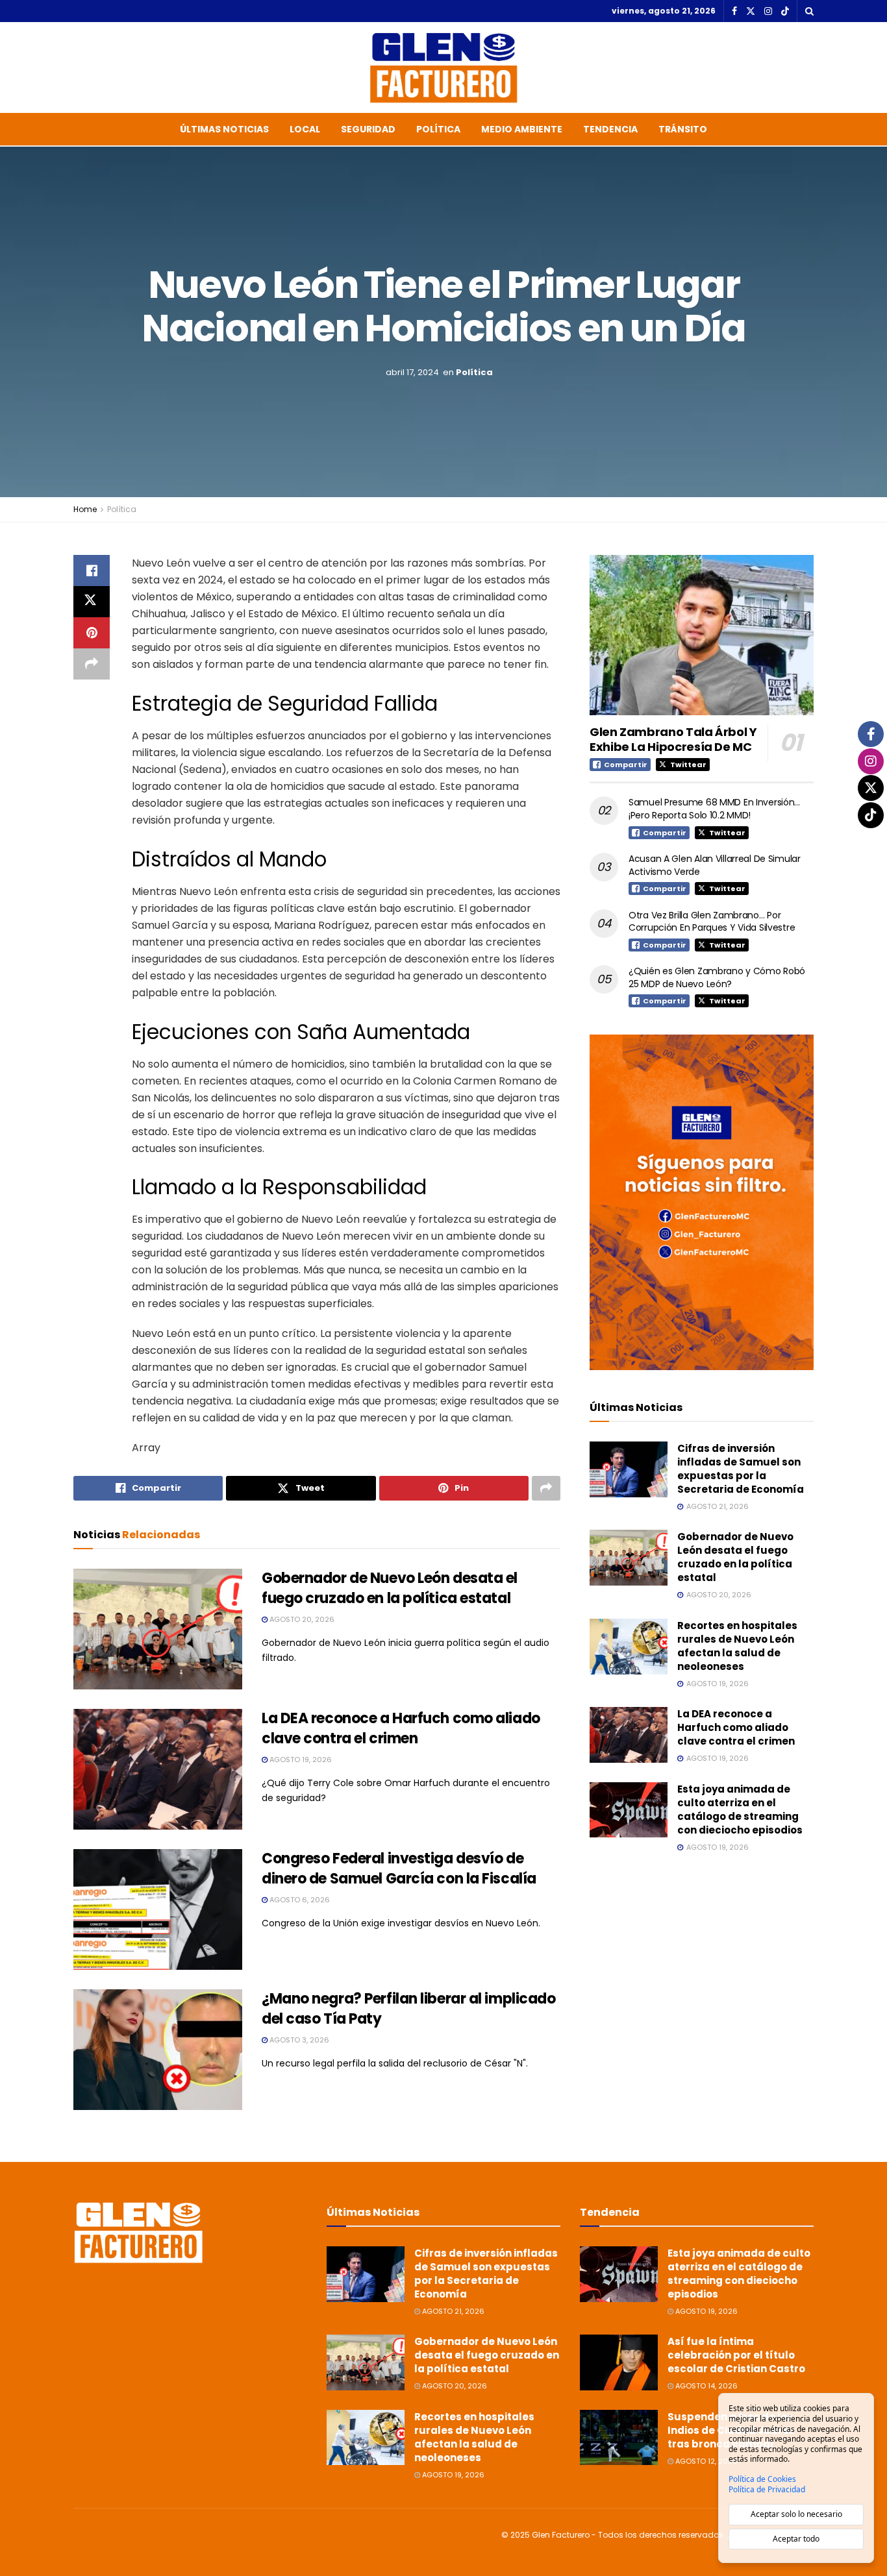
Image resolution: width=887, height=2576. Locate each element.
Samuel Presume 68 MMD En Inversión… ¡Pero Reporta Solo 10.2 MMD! (714, 809)
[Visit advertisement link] (702, 1202)
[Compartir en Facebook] (92, 570)
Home (85, 509)
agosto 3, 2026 (298, 2040)
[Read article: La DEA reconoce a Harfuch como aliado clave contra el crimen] (158, 1769)
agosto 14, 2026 (706, 2386)
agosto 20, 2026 (301, 1619)
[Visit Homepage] (443, 67)
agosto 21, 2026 (452, 2311)
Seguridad (368, 129)
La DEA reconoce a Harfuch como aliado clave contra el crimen (401, 1728)
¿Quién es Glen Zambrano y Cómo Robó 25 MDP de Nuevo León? (717, 977)
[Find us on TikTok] (785, 12)
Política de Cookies (762, 2479)
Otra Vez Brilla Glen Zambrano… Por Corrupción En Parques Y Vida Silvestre (712, 922)
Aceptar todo (796, 2539)
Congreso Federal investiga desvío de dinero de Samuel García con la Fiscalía (399, 1869)
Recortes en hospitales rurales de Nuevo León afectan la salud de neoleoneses (737, 1646)
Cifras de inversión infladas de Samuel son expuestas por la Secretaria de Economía (741, 1469)
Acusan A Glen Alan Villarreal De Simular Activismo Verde (715, 865)
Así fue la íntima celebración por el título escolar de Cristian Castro (736, 2355)
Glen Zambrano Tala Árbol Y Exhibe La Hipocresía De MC (673, 739)
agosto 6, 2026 (299, 1900)
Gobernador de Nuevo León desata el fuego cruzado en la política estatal (390, 1588)
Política (438, 129)
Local (305, 129)
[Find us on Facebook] (734, 11)
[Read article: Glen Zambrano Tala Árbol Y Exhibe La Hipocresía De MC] (702, 635)
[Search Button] (809, 11)
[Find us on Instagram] (768, 11)
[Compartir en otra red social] (92, 664)
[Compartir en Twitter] (92, 602)
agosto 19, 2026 (300, 1760)
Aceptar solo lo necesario (796, 2514)
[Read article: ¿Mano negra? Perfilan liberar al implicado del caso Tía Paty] (158, 2050)
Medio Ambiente (522, 129)
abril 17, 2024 (412, 372)
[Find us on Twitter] (751, 11)
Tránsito (683, 129)
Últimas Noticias (224, 129)
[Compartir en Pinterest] (92, 633)
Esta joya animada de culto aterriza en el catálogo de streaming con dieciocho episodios (740, 1809)
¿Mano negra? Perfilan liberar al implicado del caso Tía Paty (409, 2009)
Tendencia (610, 129)
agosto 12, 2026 (706, 2461)
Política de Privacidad (767, 2490)
